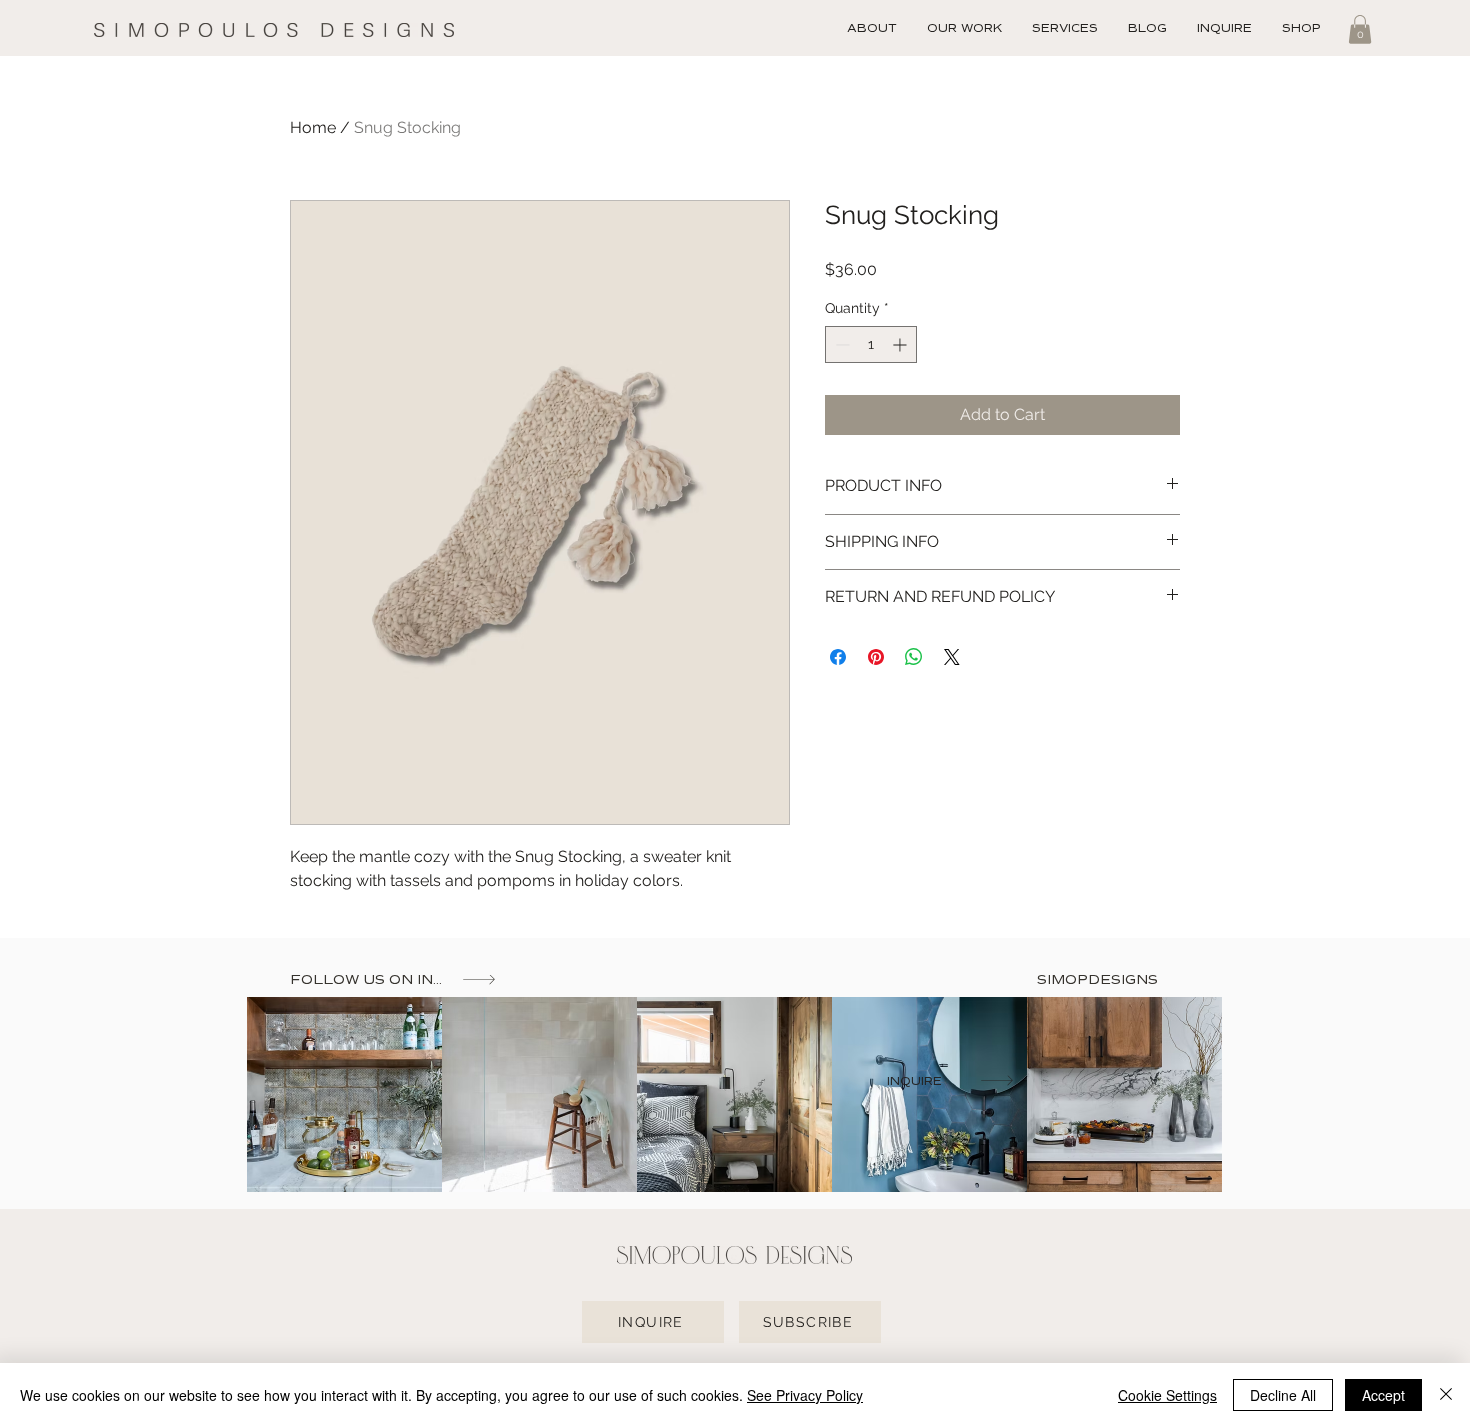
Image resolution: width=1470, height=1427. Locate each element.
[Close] (1446, 1395)
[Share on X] (952, 657)
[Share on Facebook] (838, 657)
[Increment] (901, 344)
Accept (1383, 1395)
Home (313, 127)
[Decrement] (840, 344)
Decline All (1283, 1395)
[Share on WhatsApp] (914, 657)
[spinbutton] (871, 344)
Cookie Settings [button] (1167, 1395)
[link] (1360, 29)
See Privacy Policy (805, 1395)
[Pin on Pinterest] (876, 657)
